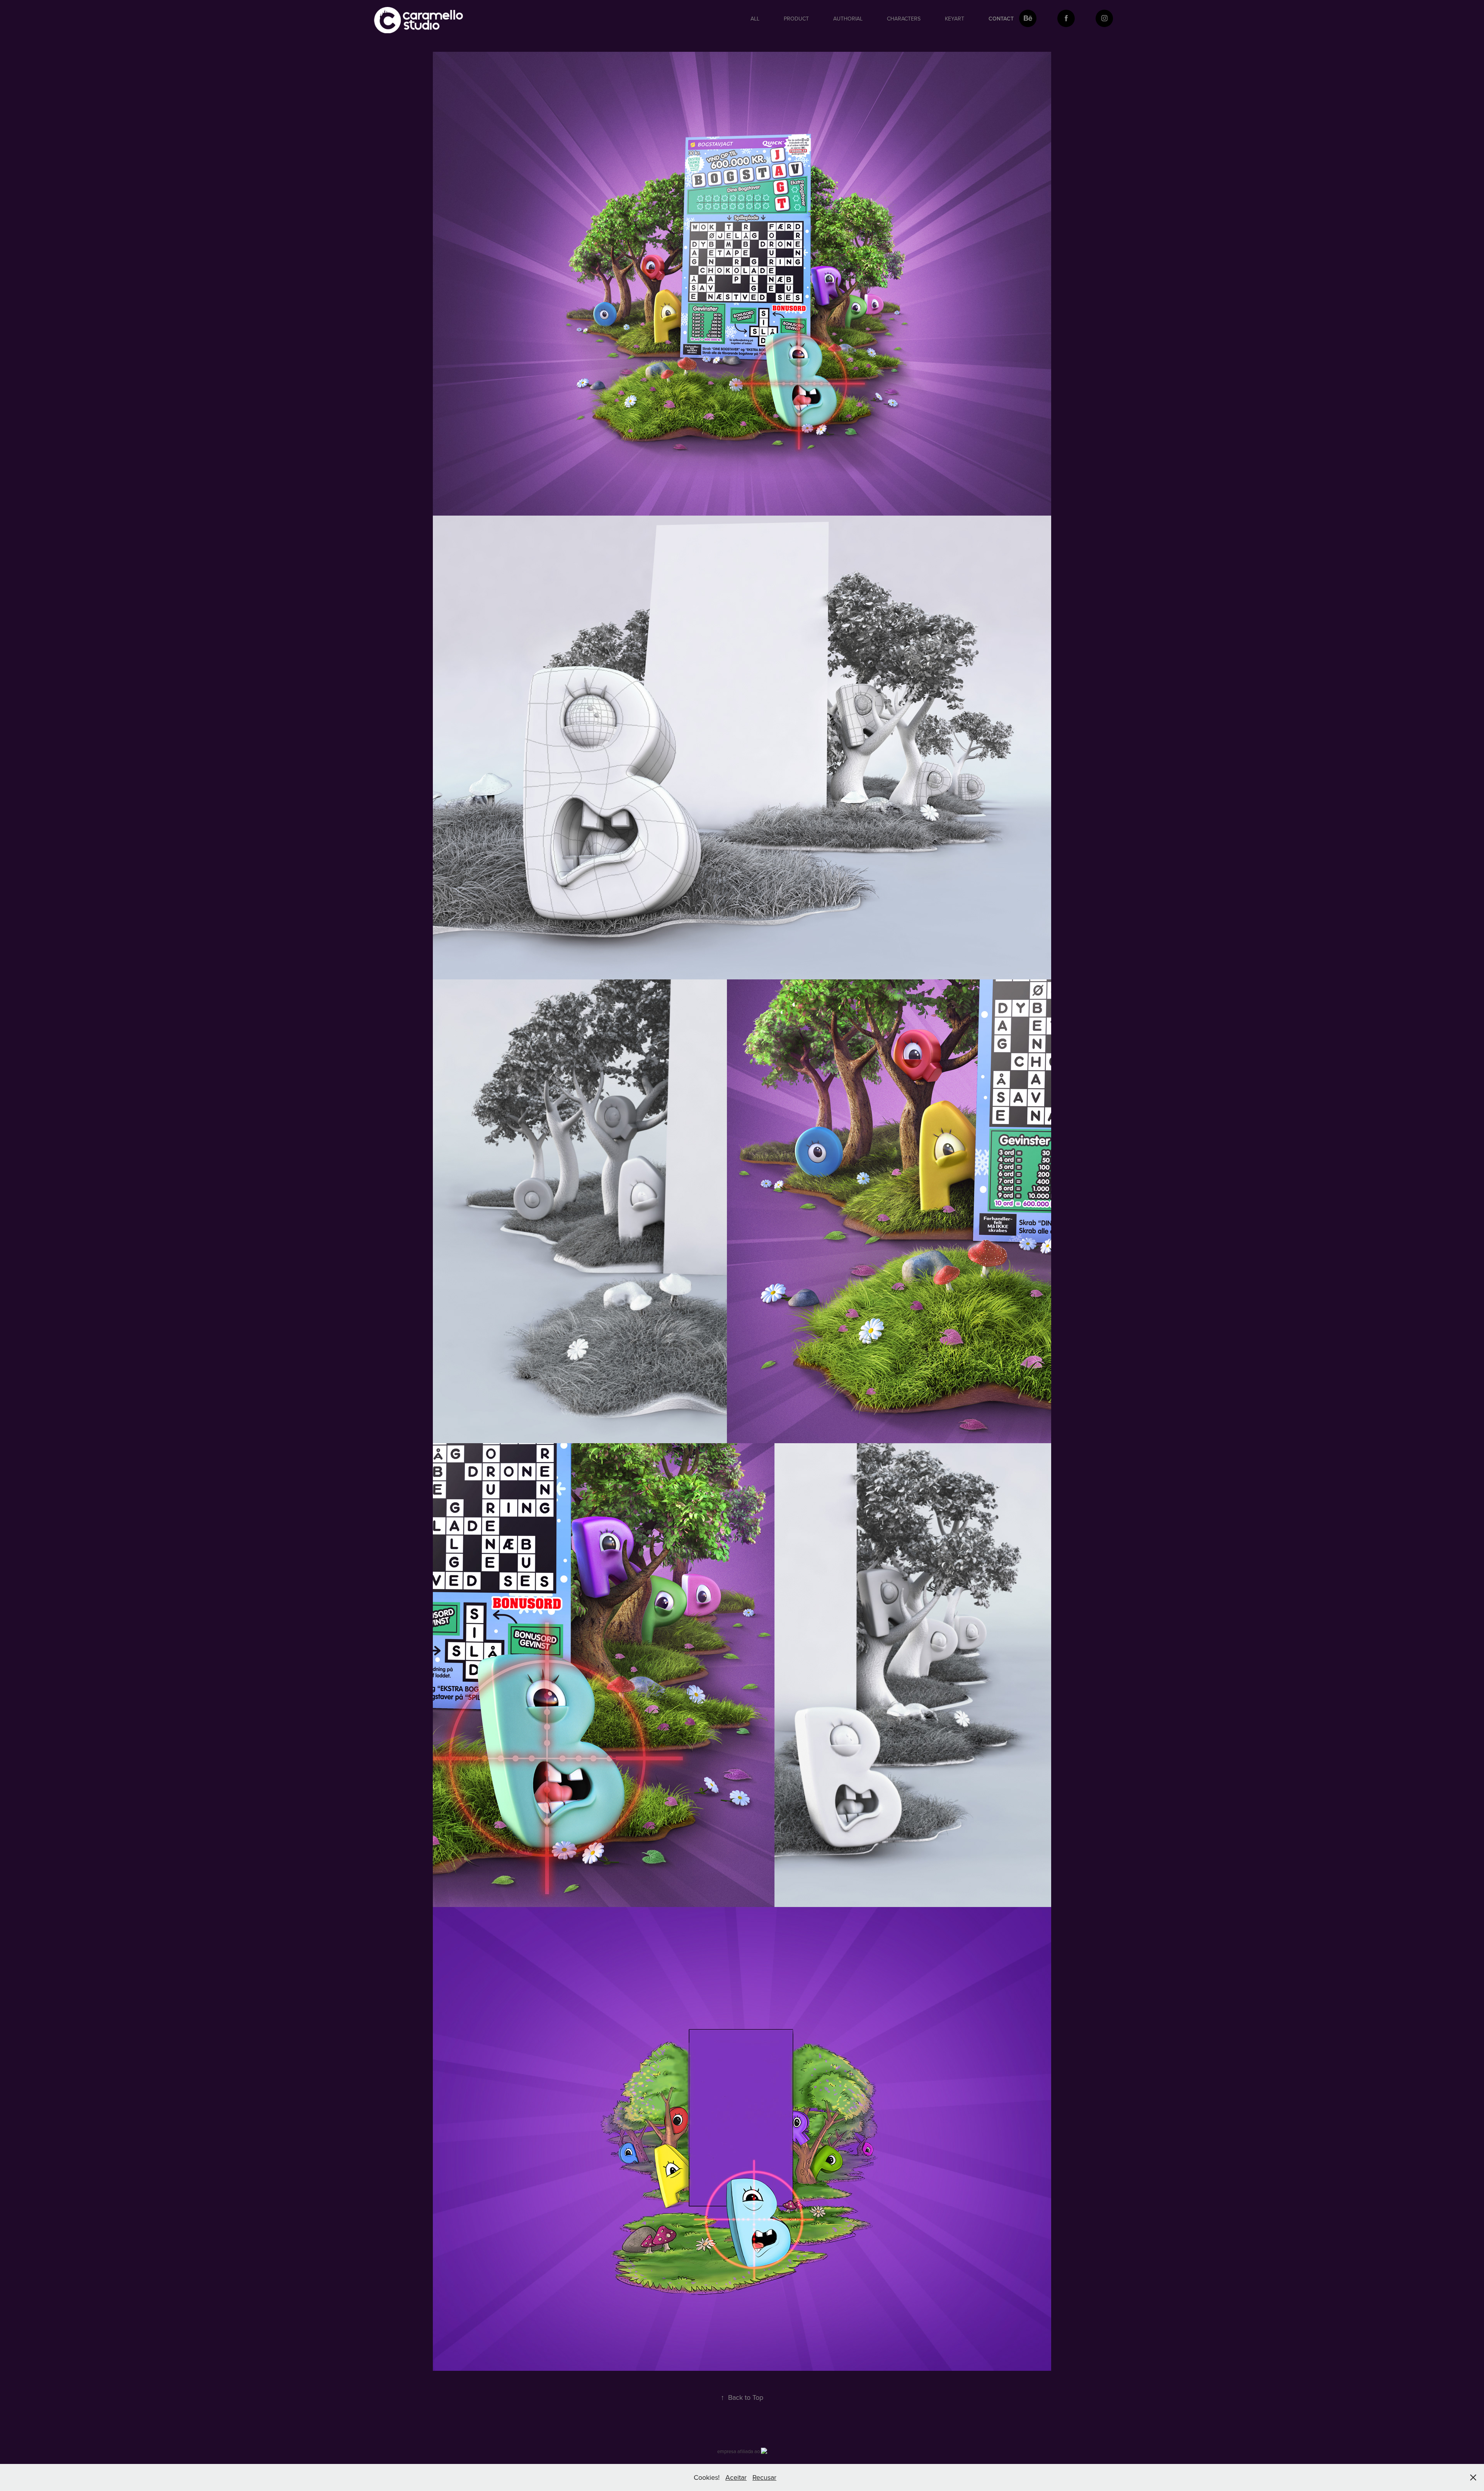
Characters (904, 19)
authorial (848, 19)
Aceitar (736, 2477)
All (755, 19)
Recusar (764, 2477)
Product (796, 19)
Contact (1001, 19)
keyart (955, 19)
